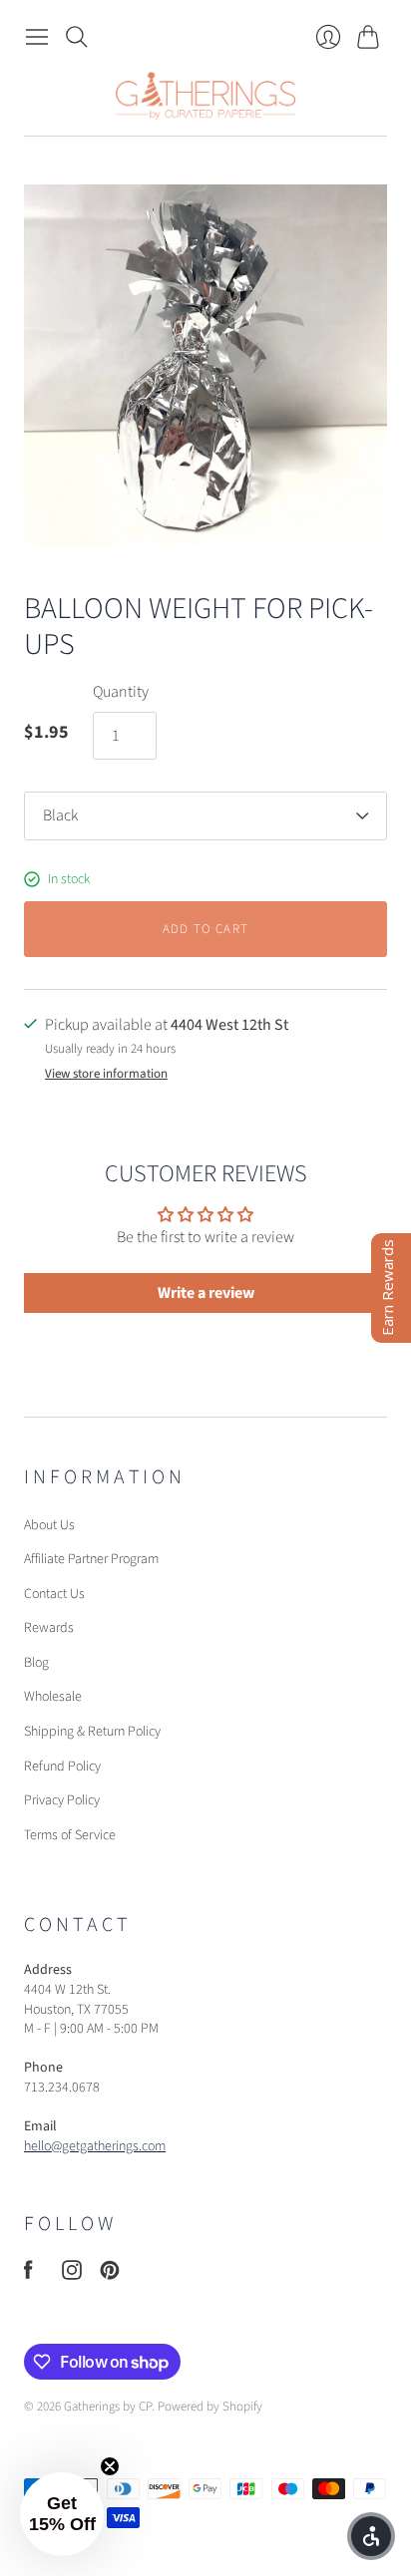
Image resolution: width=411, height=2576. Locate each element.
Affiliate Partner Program (91, 1559)
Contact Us (54, 1594)
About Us (49, 1525)
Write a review (206, 1293)
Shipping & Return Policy (92, 1732)
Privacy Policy (62, 1800)
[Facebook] (28, 2275)
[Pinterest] (110, 2275)
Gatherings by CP (108, 2407)
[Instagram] (72, 2275)
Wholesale (53, 1697)
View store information (106, 1074)
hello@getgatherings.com (95, 2146)
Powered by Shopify (210, 2407)
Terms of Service (70, 1835)
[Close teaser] (110, 2466)
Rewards (49, 1628)
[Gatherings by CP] (205, 96)
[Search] (77, 37)
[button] (62, 2514)
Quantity (121, 692)
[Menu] (37, 37)
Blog (36, 1663)
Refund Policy (62, 1767)
